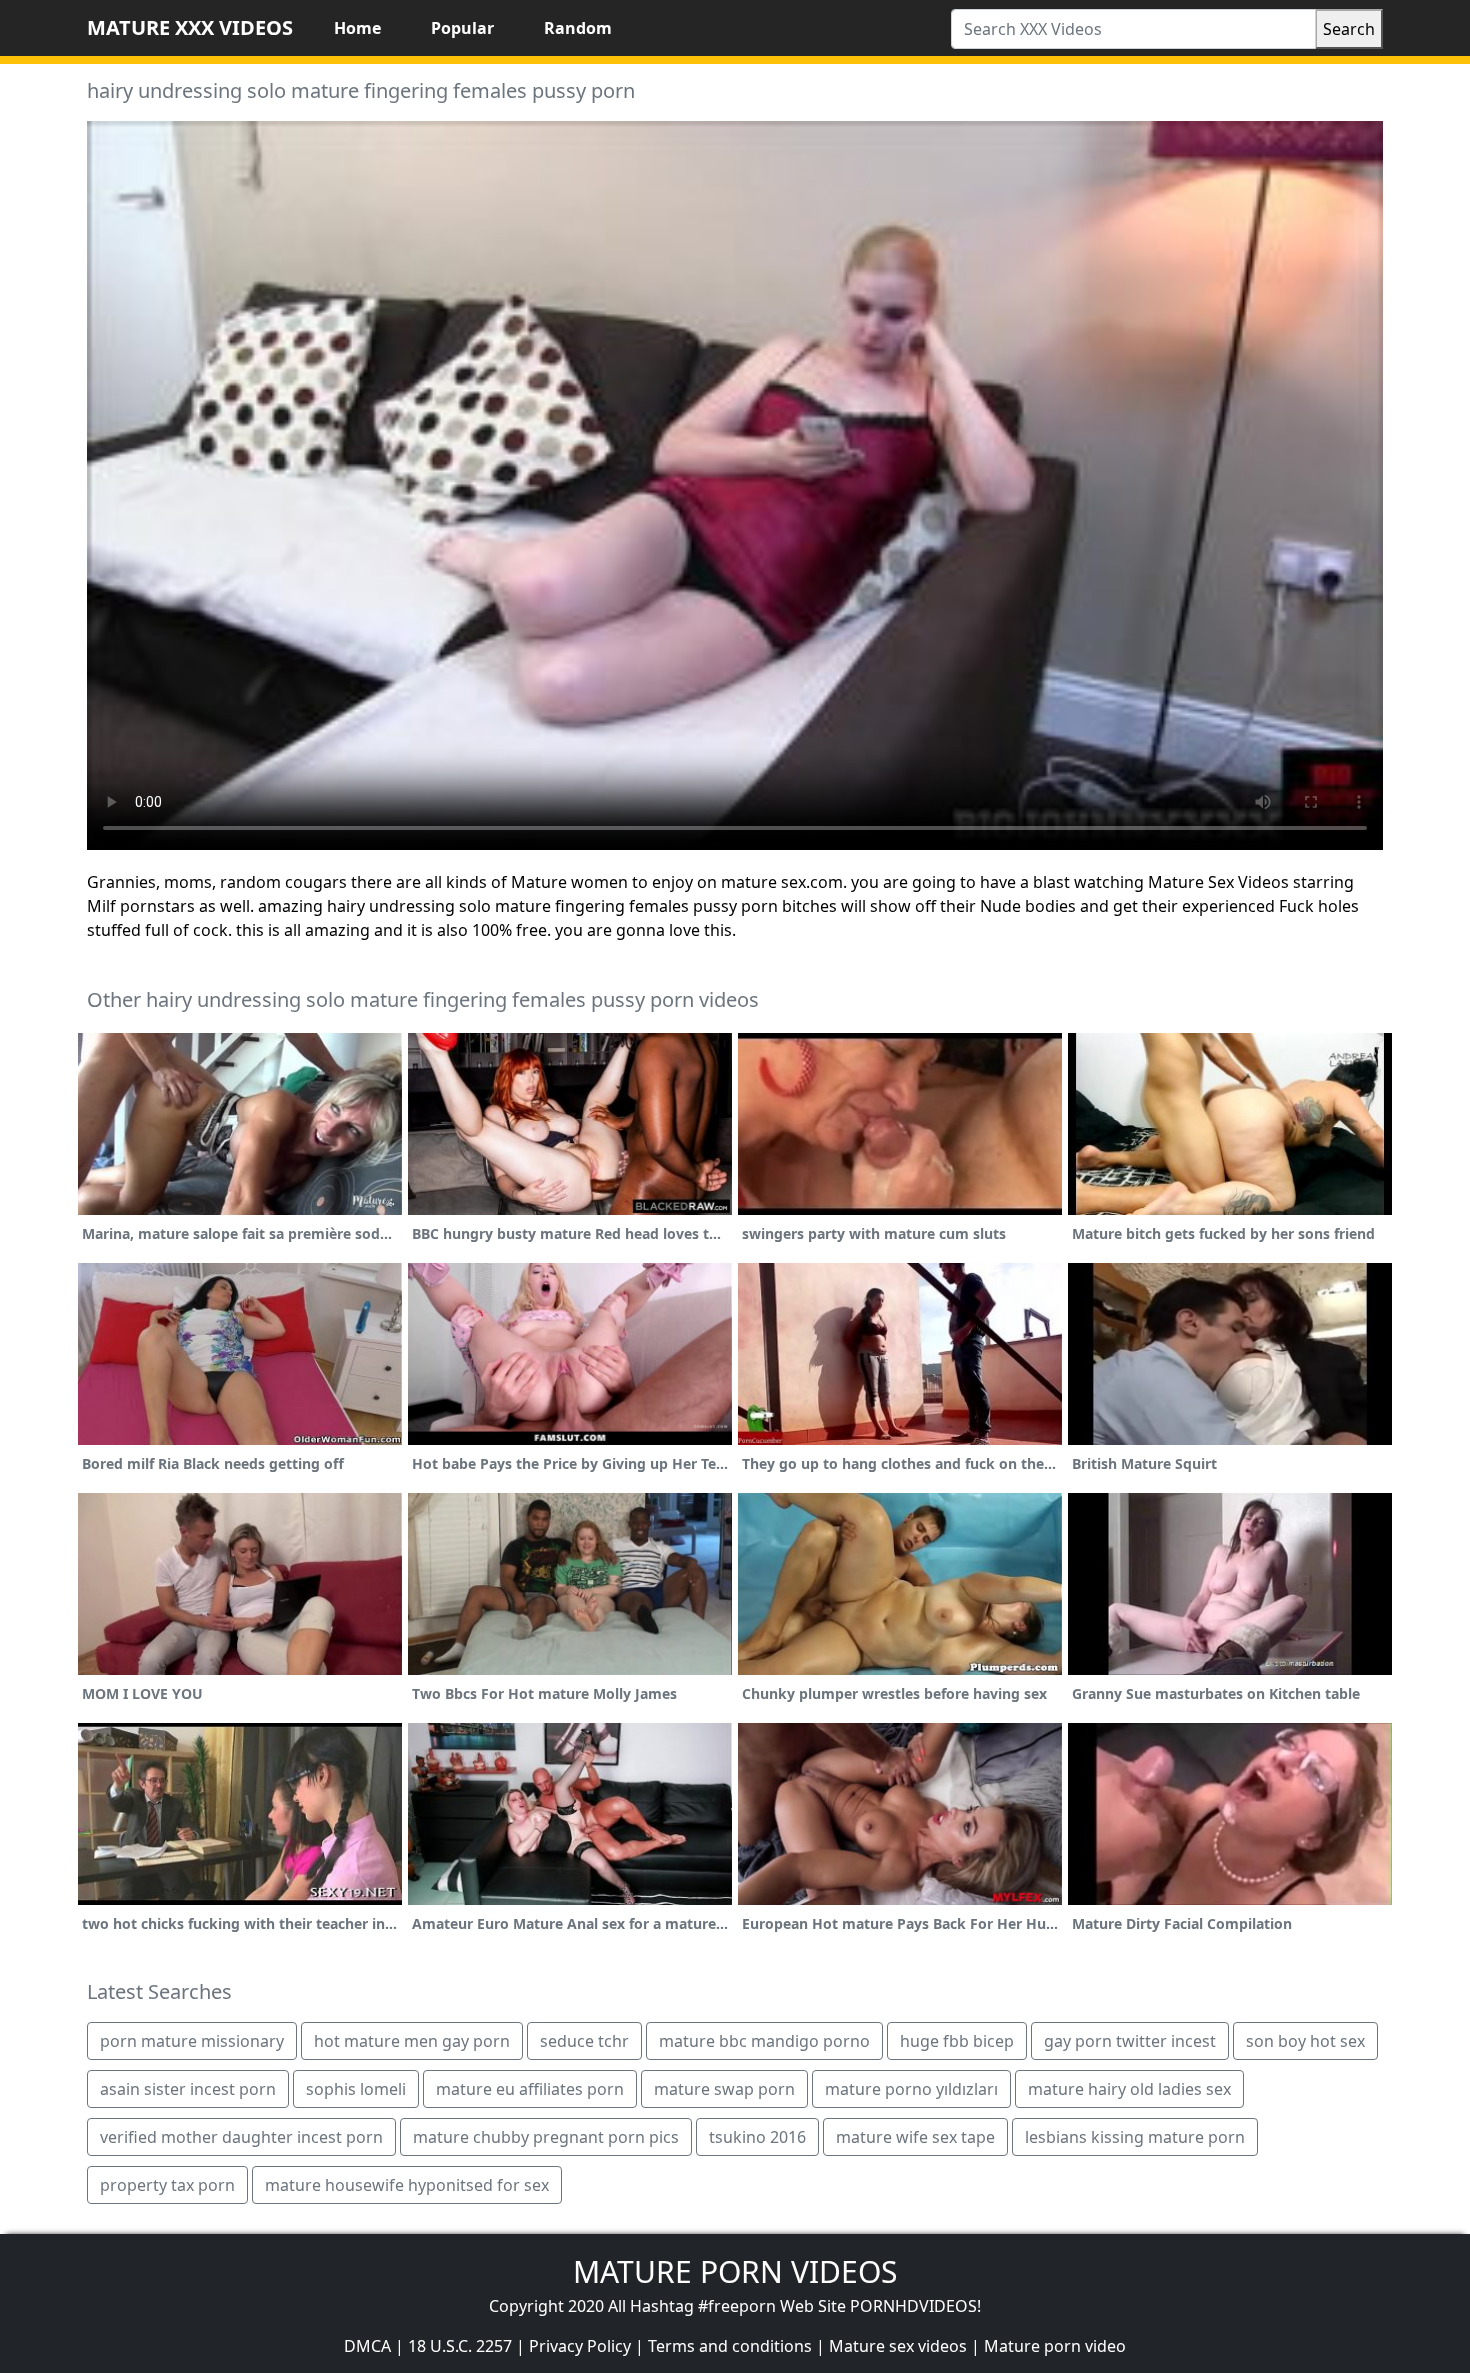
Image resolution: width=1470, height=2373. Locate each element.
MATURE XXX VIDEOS (190, 27)
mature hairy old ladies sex (1129, 2089)
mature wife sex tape (915, 2137)
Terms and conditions (730, 2346)
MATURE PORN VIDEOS (735, 2271)
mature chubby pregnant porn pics (546, 2137)
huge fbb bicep (957, 2041)
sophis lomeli (356, 2089)
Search (1349, 29)
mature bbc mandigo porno (764, 2041)
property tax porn (167, 2185)
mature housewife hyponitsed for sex (407, 2185)
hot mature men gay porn (412, 2041)
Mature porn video (1055, 2346)
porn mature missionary (192, 2041)
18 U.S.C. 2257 (460, 2346)
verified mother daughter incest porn (241, 2137)
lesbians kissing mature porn (1135, 2137)
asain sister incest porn (188, 2089)
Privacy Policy (580, 2346)
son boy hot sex (1305, 2041)
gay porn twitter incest (1130, 2041)
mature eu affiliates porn (530, 2089)
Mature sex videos (898, 2346)
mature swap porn (724, 2089)
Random (578, 28)
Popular (462, 28)
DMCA (367, 2346)
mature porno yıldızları (911, 2089)
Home (357, 28)
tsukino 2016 (757, 2137)
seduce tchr (584, 2041)
